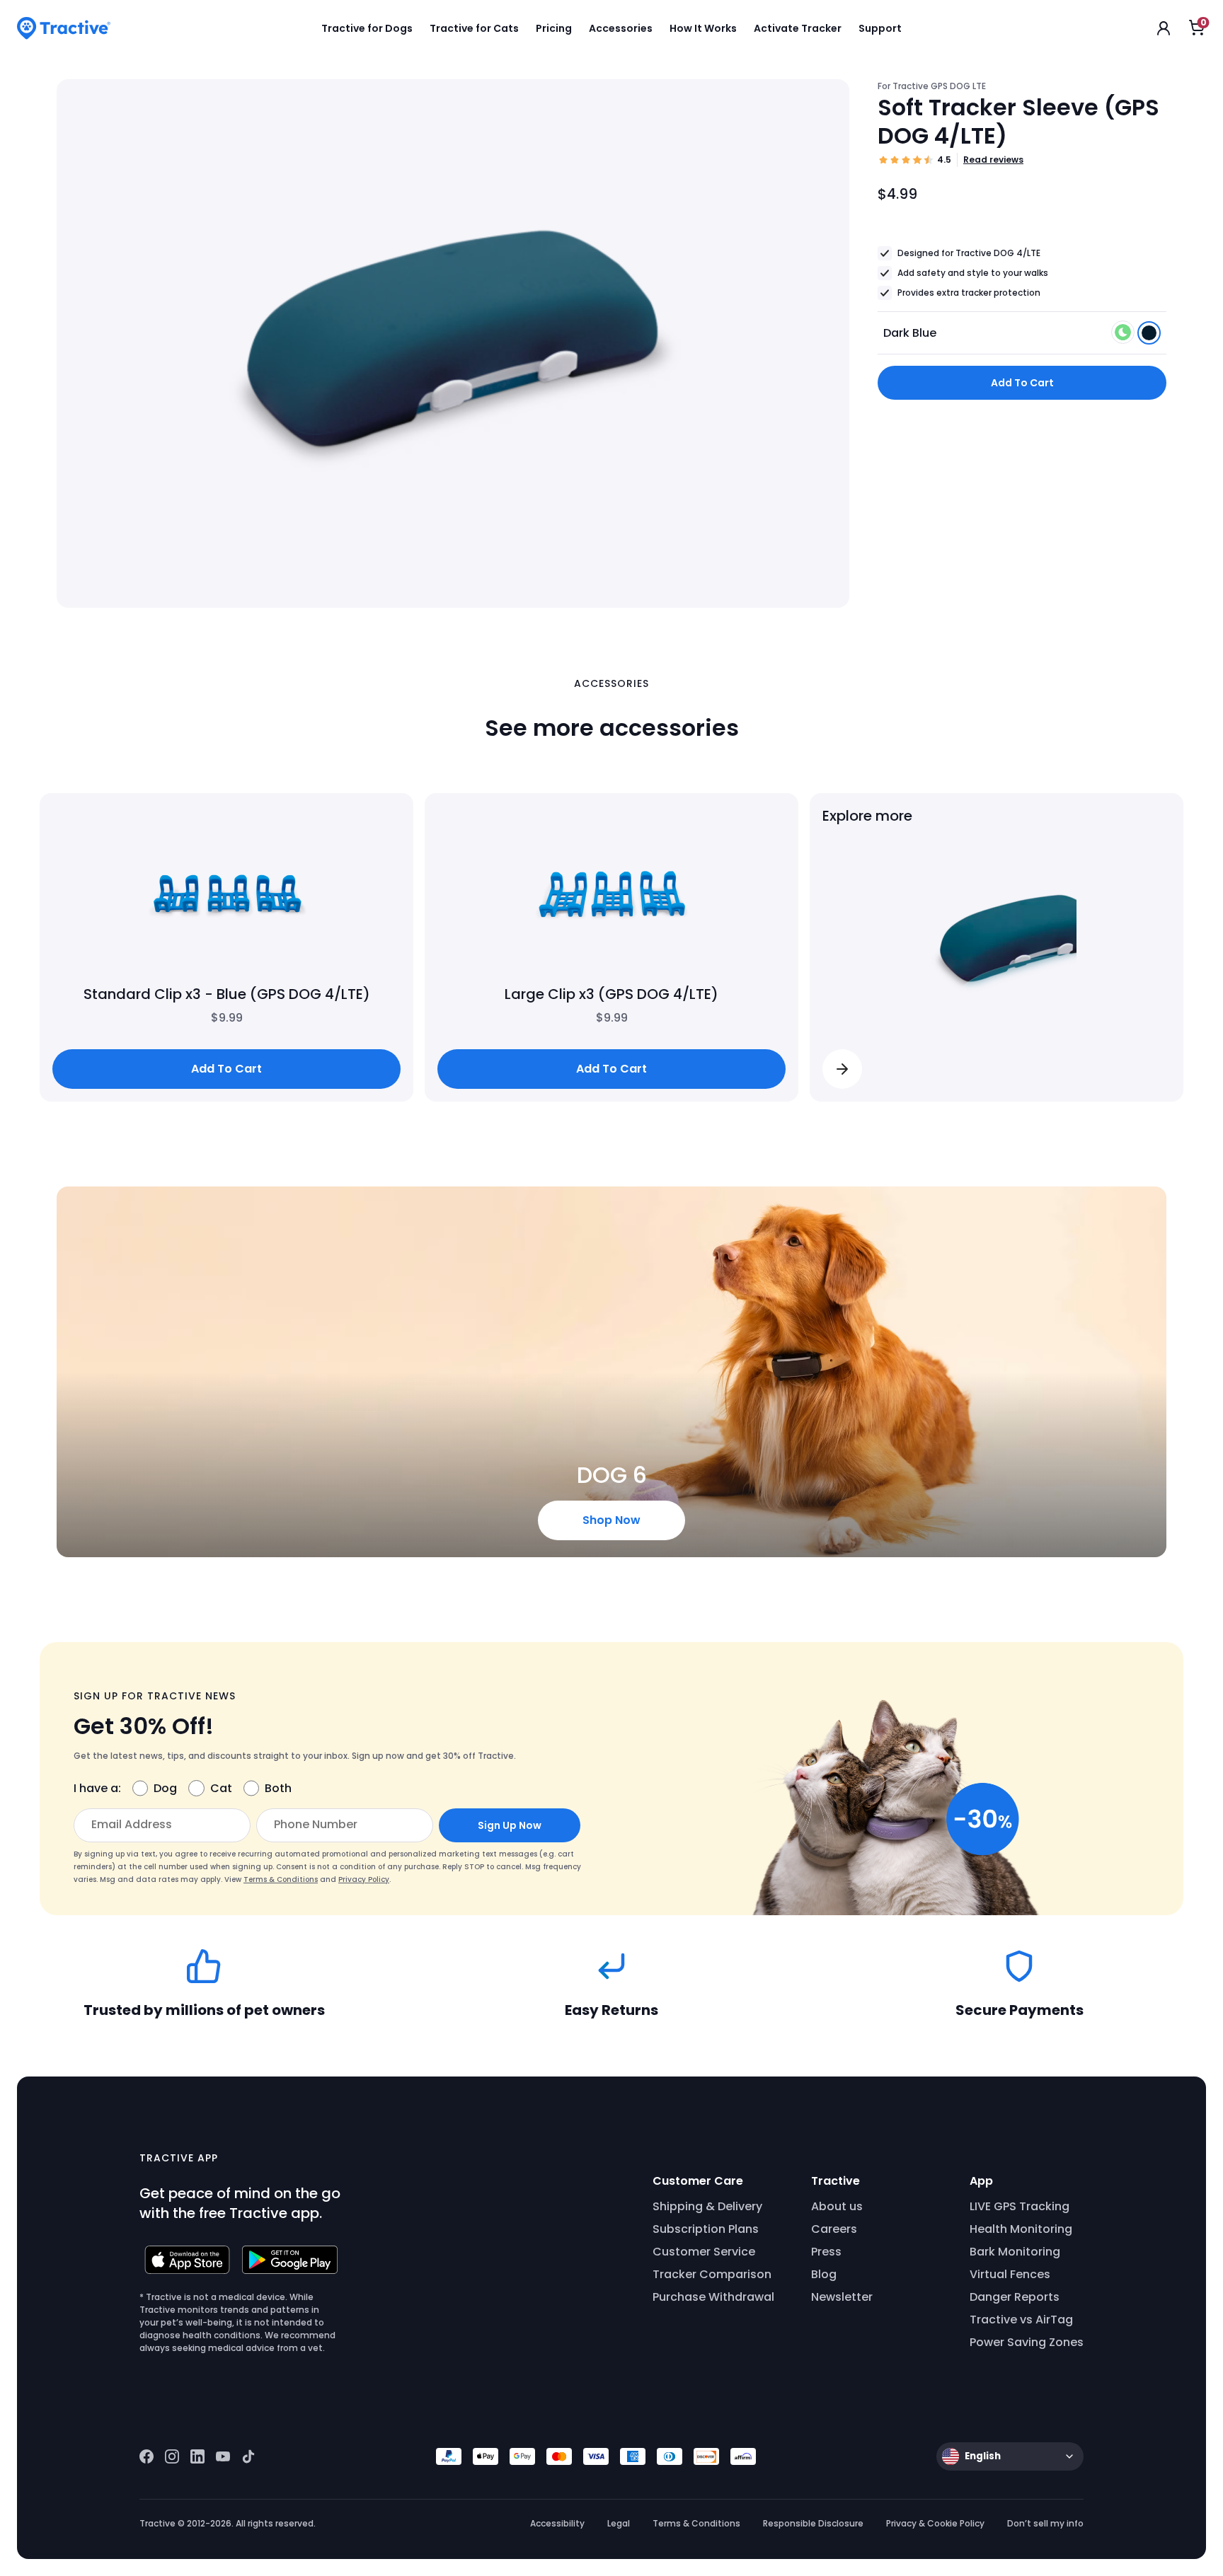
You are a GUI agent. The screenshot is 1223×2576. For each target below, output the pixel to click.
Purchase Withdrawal (713, 2297)
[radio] (1123, 332)
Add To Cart (1022, 383)
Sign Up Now (510, 1825)
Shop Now (611, 1520)
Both (278, 1788)
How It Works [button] (703, 28)
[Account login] (1164, 28)
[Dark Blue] (1149, 336)
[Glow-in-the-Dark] (1124, 336)
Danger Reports (1015, 2297)
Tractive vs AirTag (1021, 2320)
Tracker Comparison (712, 2274)
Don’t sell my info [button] (1045, 2523)
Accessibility (557, 2523)
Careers (834, 2229)
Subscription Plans (706, 2229)
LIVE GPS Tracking (1020, 2206)
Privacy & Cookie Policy (935, 2523)
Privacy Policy (364, 1879)
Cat (221, 1788)
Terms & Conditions (281, 1879)
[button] (842, 1069)
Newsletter (842, 2297)
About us (837, 2206)
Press (826, 2252)
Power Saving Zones (1027, 2342)
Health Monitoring (1021, 2229)
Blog (824, 2274)
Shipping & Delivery (707, 2206)
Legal (619, 2523)
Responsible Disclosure (813, 2523)
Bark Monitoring (1015, 2252)
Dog (165, 1788)
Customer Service (704, 2252)
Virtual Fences (1010, 2274)
